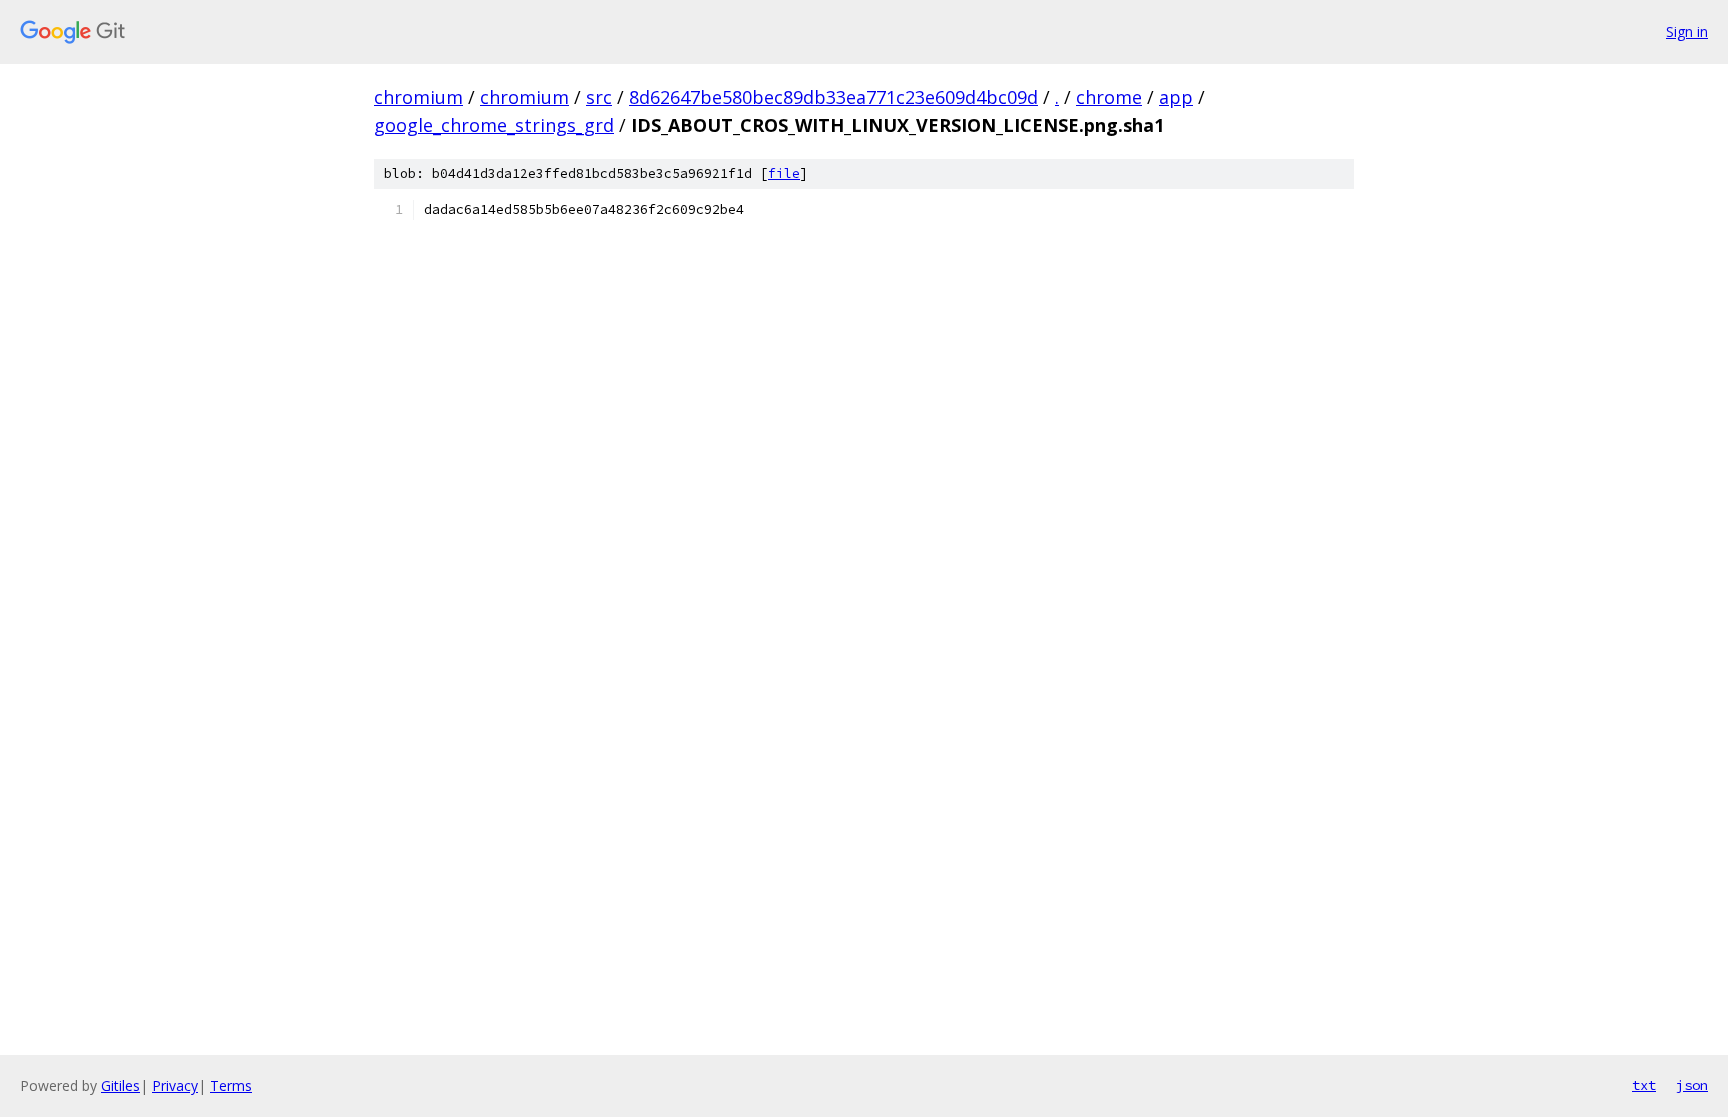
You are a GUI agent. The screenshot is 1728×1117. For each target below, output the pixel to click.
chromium (418, 97)
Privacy (175, 1085)
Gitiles (120, 1085)
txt (1644, 1085)
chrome (1109, 97)
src (599, 97)
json (1692, 1085)
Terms (231, 1085)
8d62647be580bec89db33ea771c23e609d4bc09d (833, 97)
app (1176, 97)
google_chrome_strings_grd (494, 125)
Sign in (1687, 31)
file (784, 173)
